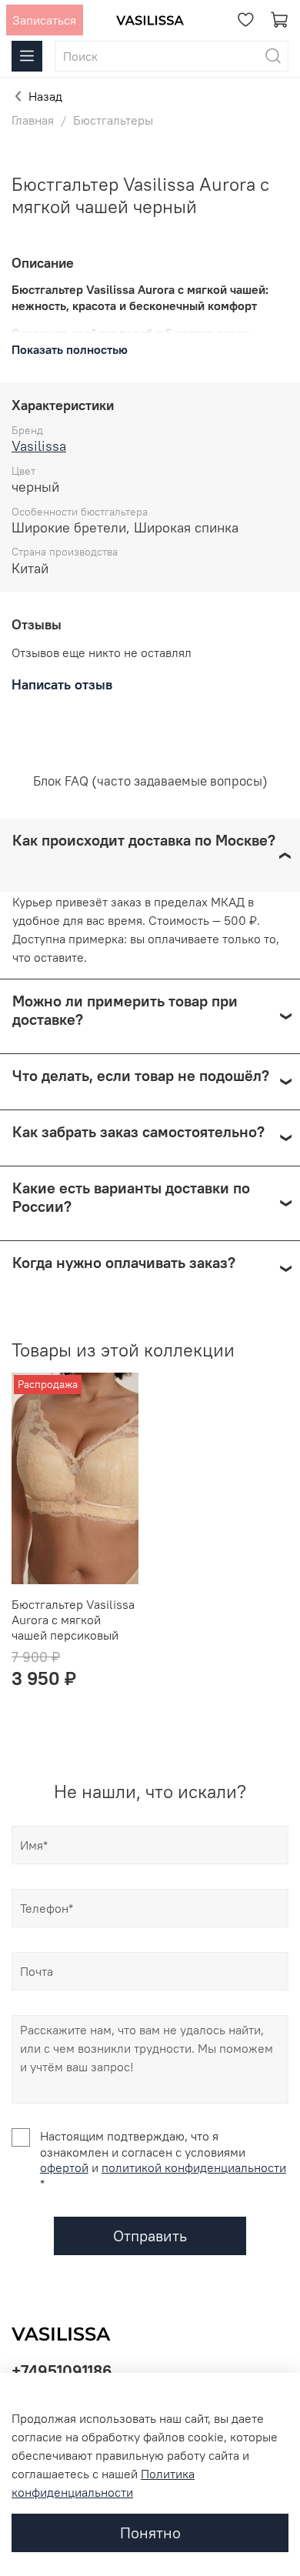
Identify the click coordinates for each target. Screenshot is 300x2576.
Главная (33, 120)
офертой (64, 2167)
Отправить (150, 2236)
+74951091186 (62, 2371)
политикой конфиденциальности (194, 2167)
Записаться (44, 20)
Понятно (150, 2533)
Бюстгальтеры (113, 120)
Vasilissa (39, 446)
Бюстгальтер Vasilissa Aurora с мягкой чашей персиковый (73, 1620)
